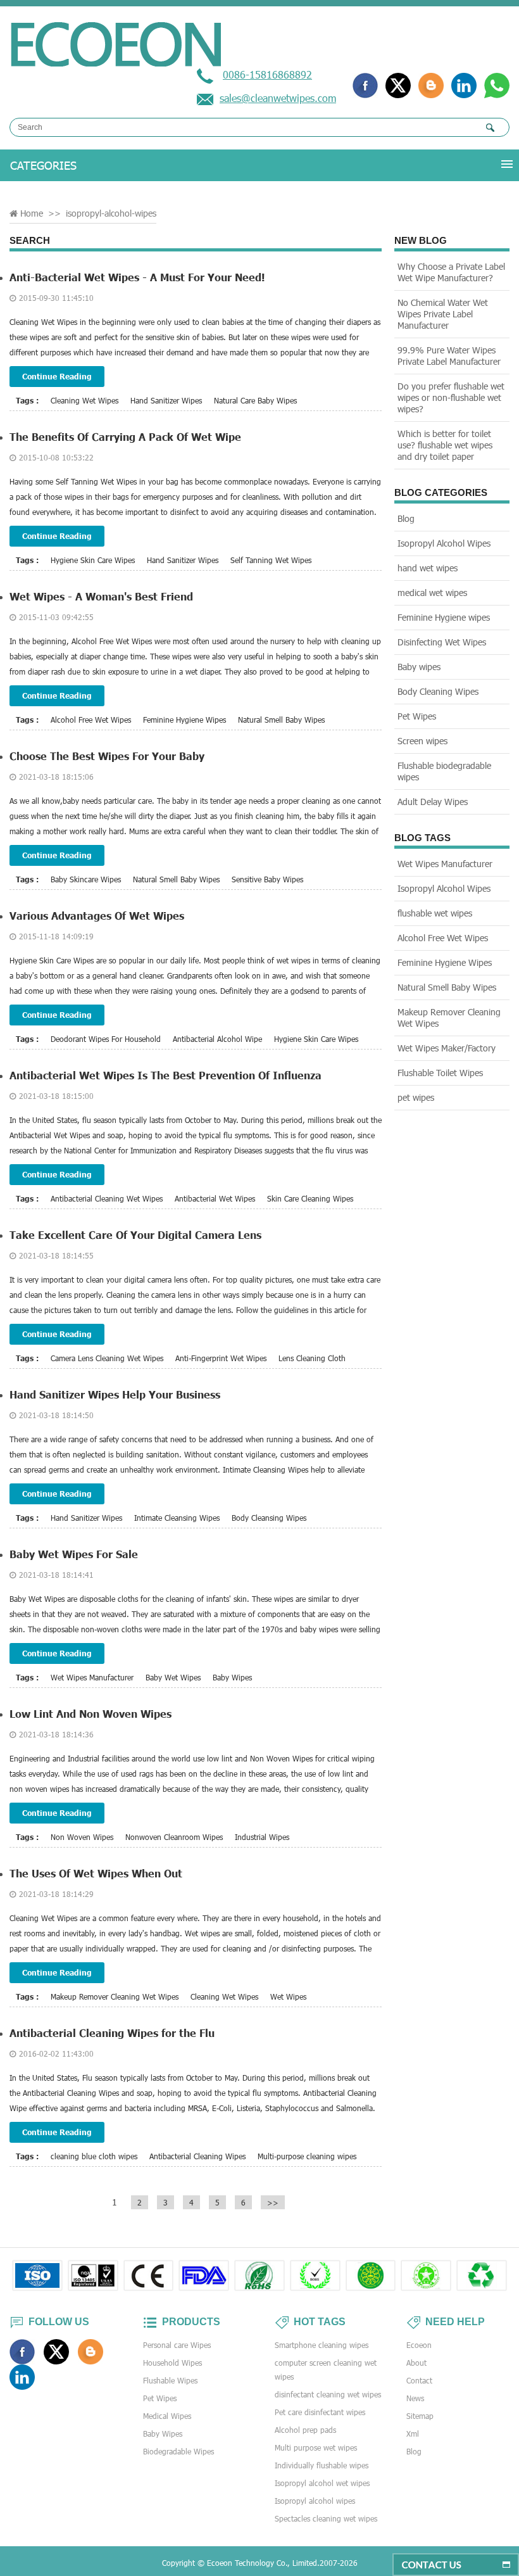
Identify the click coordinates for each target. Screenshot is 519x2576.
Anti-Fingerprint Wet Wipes (221, 1358)
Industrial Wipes (262, 1837)
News (415, 2398)
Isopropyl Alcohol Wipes (444, 543)
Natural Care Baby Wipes (255, 400)
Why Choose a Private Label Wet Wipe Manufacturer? (451, 272)
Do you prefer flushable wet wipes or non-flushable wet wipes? (451, 397)
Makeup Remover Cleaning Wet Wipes (115, 1996)
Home (32, 213)
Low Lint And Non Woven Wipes (91, 1714)
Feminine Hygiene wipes (444, 617)
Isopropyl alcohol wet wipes (322, 2483)
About (416, 2363)
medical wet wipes (432, 593)
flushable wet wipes (435, 913)
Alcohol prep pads (305, 2430)
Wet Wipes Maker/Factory (447, 1048)
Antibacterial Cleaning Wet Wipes (107, 1198)
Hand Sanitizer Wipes (166, 400)
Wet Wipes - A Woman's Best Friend (101, 596)
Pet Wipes (417, 716)
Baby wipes (419, 667)
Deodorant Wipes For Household (106, 1039)
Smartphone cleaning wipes (322, 2345)
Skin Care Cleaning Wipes (310, 1198)
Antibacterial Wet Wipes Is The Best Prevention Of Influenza (166, 1075)
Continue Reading (57, 376)
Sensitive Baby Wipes (267, 879)
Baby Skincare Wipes (86, 879)
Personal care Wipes (177, 2345)
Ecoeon (419, 2345)
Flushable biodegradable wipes (444, 771)
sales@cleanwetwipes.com (278, 98)
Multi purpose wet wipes (316, 2447)
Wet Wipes (288, 1996)
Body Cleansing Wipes (269, 1518)
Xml (413, 2433)
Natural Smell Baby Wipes (281, 720)
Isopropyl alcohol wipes (315, 2501)
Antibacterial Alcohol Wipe (217, 1039)
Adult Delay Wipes (433, 802)
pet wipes (416, 1097)
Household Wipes (172, 2363)
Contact (419, 2380)
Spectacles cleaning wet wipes (326, 2518)
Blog (406, 518)
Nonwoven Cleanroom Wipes (174, 1837)
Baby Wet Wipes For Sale (74, 1554)
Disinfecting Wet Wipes (442, 642)
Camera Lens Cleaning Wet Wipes (107, 1358)
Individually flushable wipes (322, 2465)
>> (273, 2202)
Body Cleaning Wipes (438, 691)
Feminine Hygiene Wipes (184, 720)
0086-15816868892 (267, 74)
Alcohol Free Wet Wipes (91, 720)
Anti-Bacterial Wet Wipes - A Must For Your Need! (137, 277)
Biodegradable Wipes (178, 2451)
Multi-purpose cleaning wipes (307, 2156)
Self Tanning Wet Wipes (271, 560)
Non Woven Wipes (82, 1837)
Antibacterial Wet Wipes (215, 1198)
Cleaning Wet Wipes (84, 400)
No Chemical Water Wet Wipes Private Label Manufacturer (443, 314)
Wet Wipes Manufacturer (92, 1677)
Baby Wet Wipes (173, 1677)
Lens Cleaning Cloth (312, 1358)
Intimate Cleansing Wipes (177, 1518)
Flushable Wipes (170, 2380)
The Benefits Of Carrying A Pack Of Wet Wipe (125, 437)
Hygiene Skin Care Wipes (93, 560)
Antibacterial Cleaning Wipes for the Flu (112, 2033)
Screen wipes (422, 741)
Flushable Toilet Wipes (440, 1073)
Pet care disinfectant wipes (320, 2412)
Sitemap (420, 2416)
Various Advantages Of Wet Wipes (97, 916)
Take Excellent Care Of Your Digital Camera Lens (135, 1235)
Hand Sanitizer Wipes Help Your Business (115, 1394)
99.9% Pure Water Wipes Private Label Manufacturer (449, 356)
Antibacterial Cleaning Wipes (197, 2156)
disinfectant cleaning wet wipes (328, 2394)
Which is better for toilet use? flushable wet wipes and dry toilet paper (445, 445)
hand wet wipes (428, 568)
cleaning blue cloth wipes (94, 2156)
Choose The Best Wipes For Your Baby (107, 756)
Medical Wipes (167, 2416)
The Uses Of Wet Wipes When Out (96, 1873)
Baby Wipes (232, 1677)
